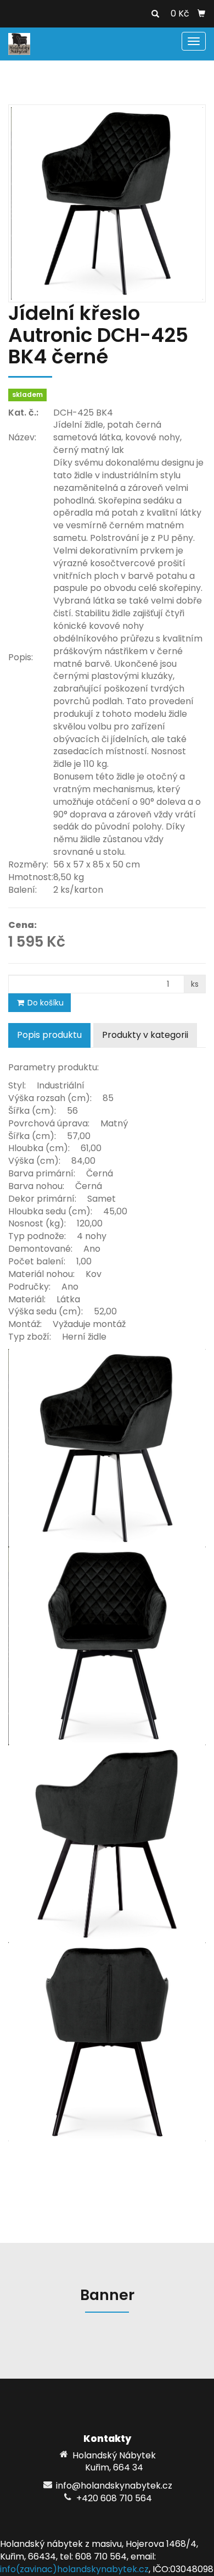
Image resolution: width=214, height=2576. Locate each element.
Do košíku (44, 1003)
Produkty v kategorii (145, 1035)
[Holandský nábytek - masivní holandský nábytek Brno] (19, 43)
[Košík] (201, 14)
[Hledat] (155, 14)
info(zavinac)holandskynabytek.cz (74, 2569)
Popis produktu (49, 1035)
